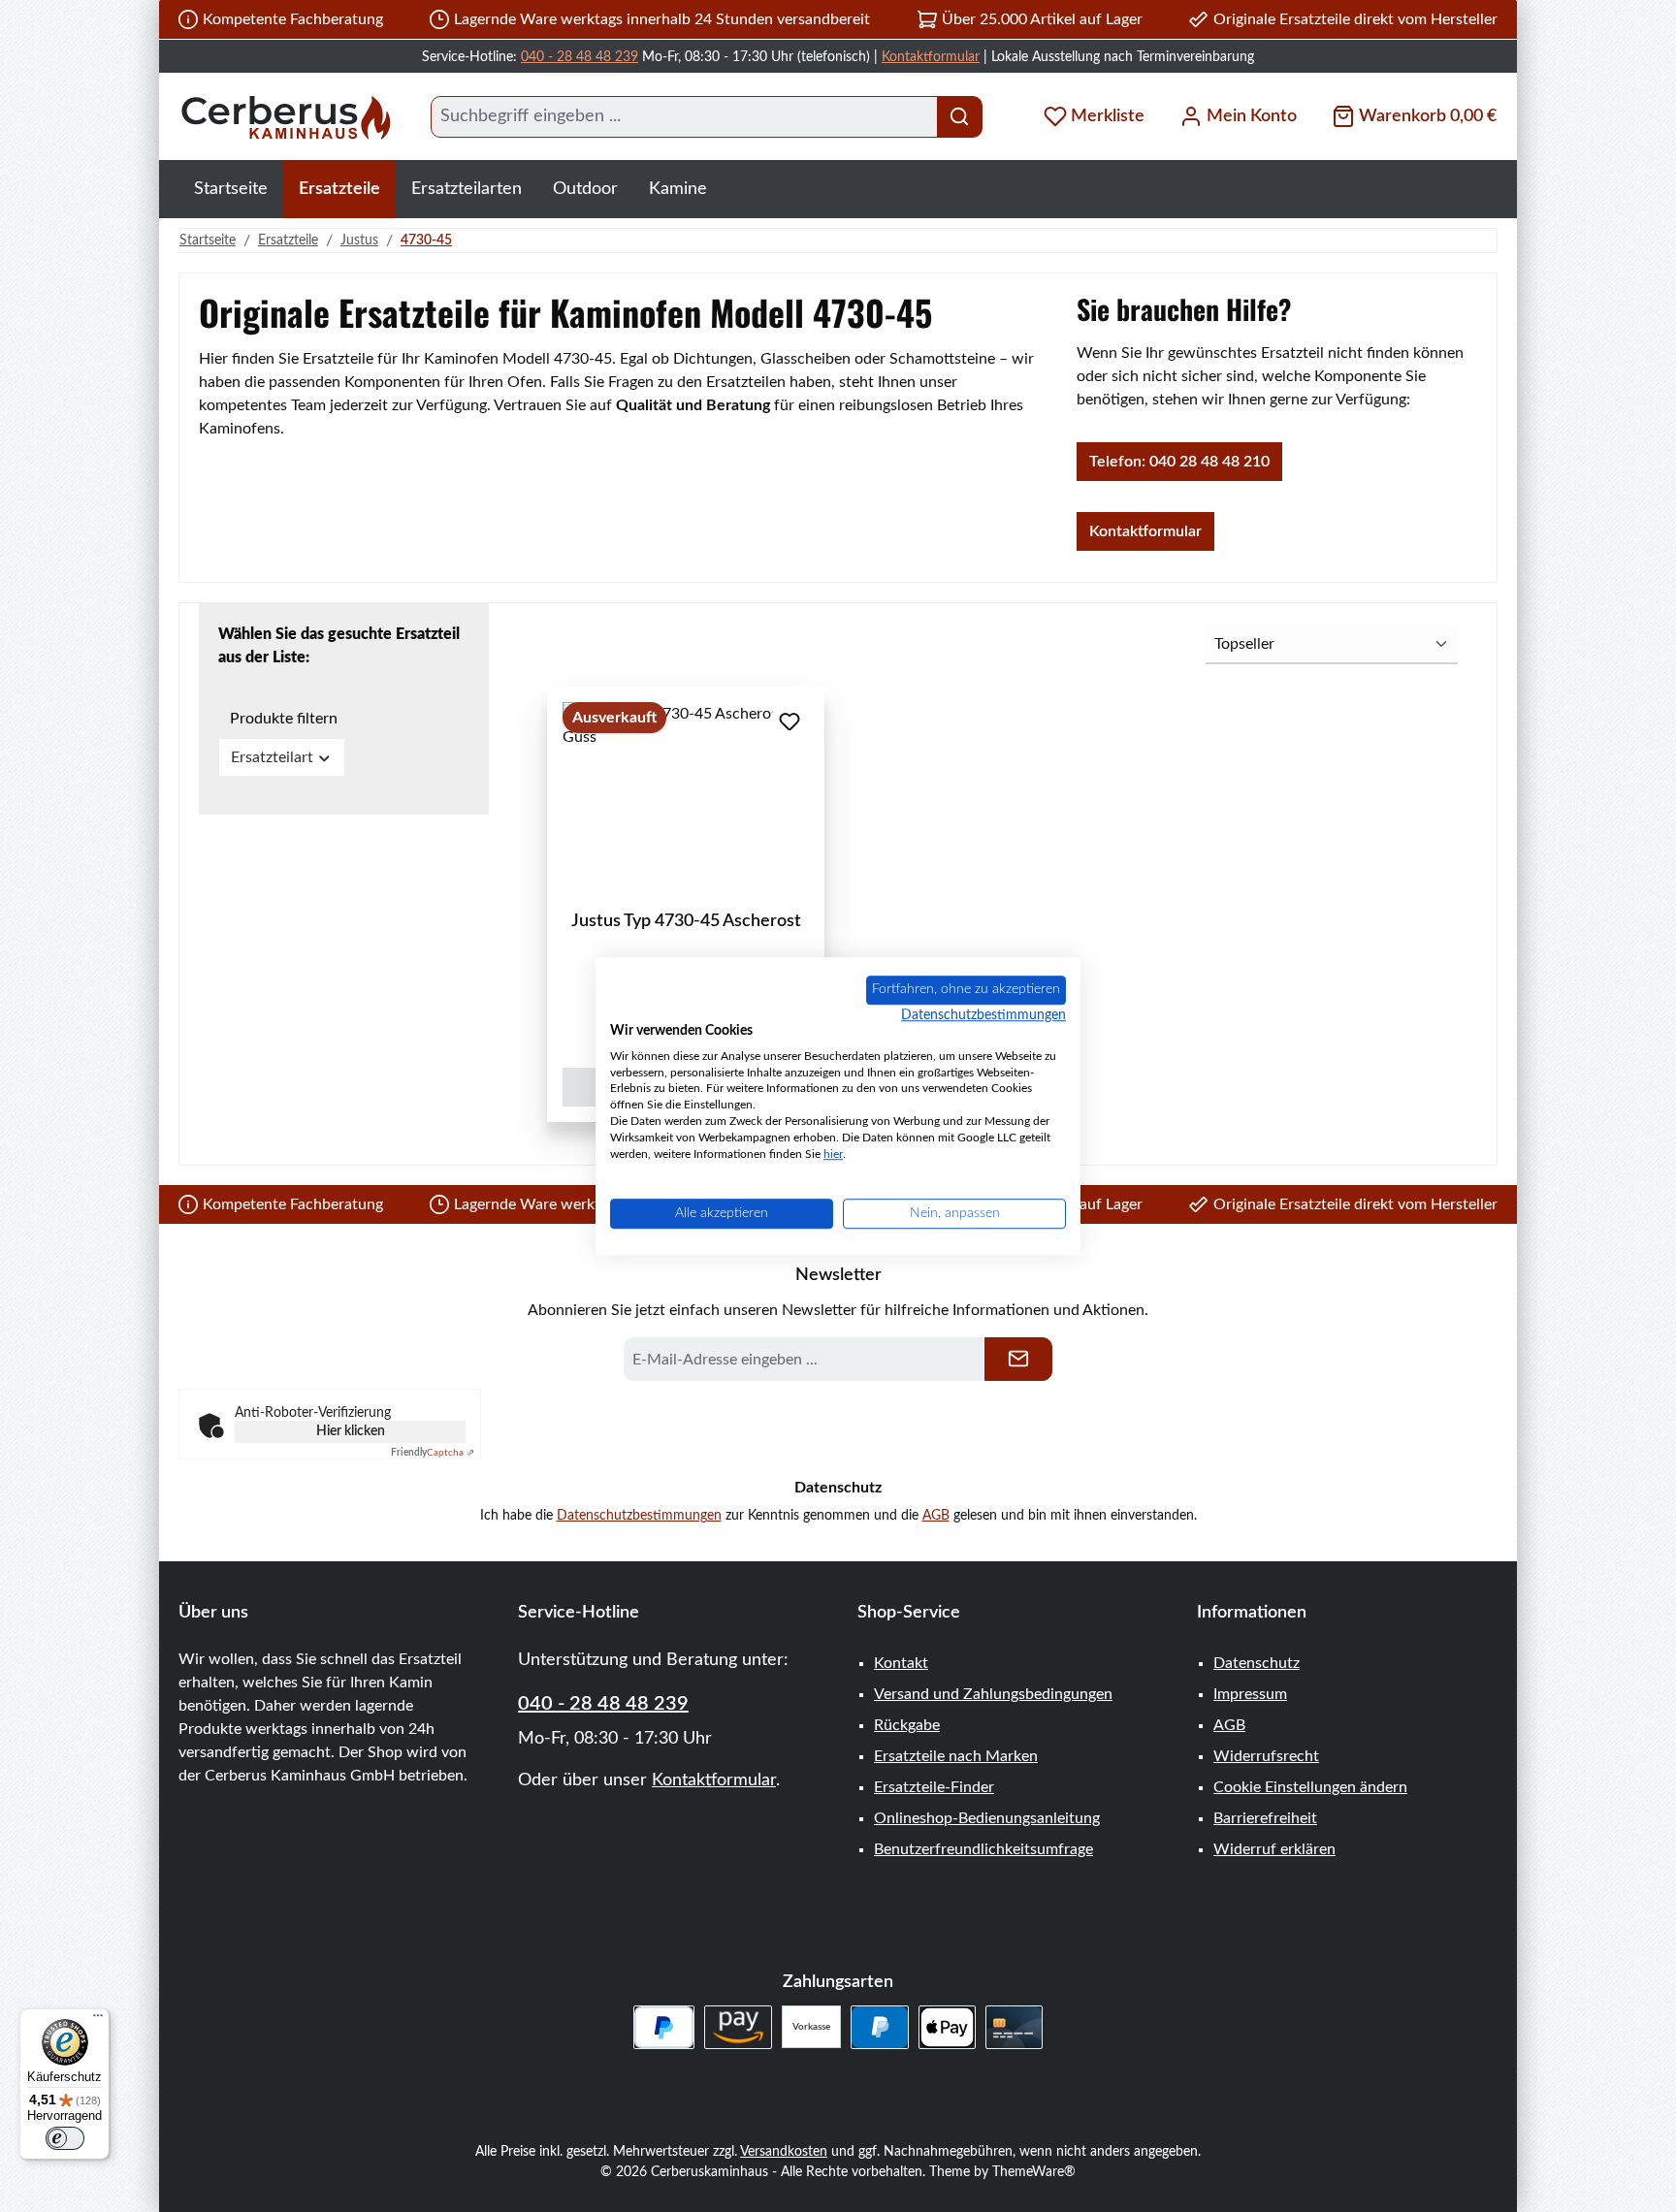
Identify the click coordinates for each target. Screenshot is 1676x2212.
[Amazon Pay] (739, 2027)
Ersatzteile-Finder (934, 1787)
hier (833, 1154)
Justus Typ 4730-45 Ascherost (686, 921)
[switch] (65, 2138)
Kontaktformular (931, 57)
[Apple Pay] (947, 2027)
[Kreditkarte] (1014, 2027)
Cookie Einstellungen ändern (1310, 1787)
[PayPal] (879, 2027)
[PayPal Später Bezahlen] (664, 2027)
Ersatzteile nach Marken (956, 1756)
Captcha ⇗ (433, 1453)
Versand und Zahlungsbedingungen (993, 1694)
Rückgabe (907, 1725)
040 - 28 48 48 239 (580, 57)
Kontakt (901, 1663)
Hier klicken (351, 1431)
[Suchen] (960, 117)
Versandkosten (784, 2152)
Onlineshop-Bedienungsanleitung (987, 1818)
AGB (936, 1516)
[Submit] (1018, 1359)
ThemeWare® (1034, 2172)
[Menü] (98, 2020)
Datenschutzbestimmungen (639, 1516)
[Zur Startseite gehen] (285, 117)
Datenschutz (1257, 1663)
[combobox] (684, 117)
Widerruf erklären (1274, 1849)
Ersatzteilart (272, 757)
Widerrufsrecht (1266, 1756)
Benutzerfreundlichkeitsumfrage (983, 1849)
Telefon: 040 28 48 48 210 (1179, 462)
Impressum (1250, 1694)
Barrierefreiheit (1265, 1818)
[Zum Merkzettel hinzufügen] (790, 721)
